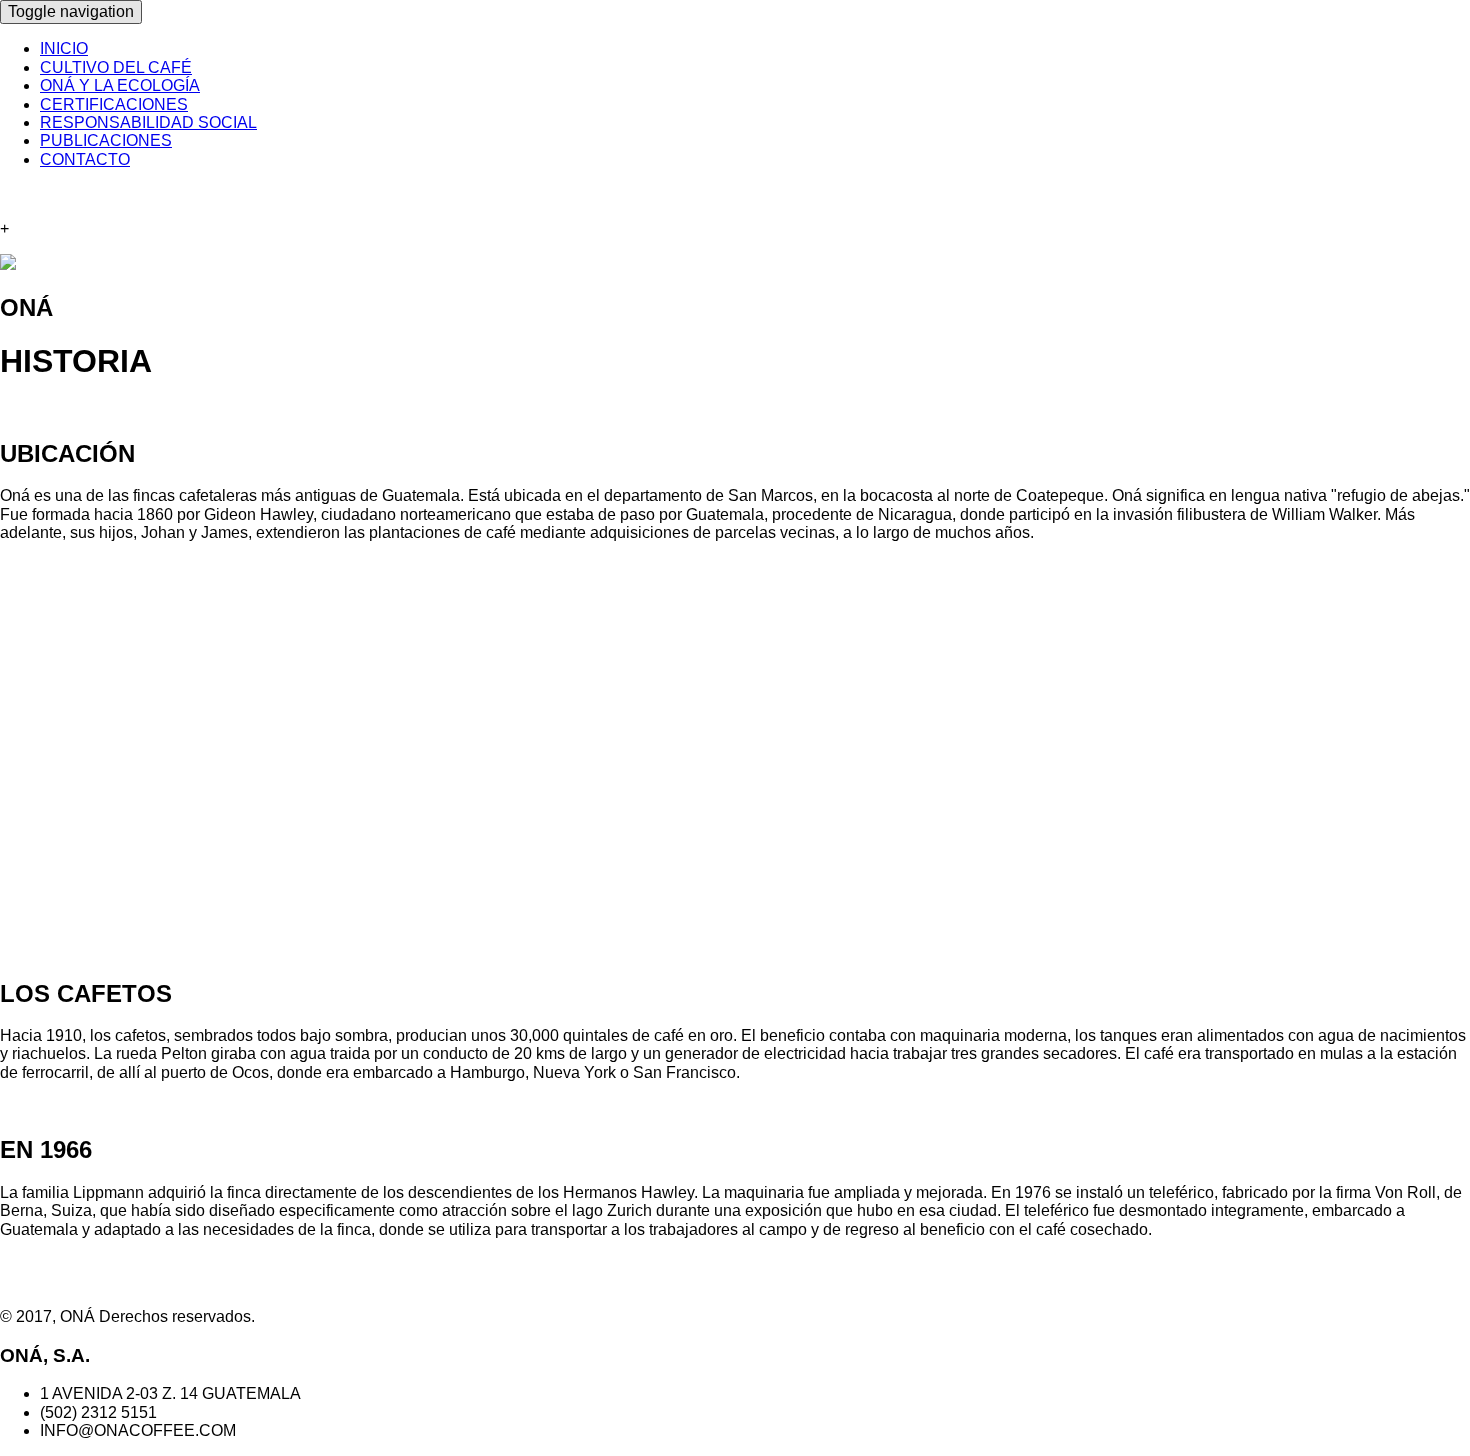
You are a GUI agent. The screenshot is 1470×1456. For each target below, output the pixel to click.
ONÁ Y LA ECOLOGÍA (120, 85)
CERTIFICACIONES (114, 104)
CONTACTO (85, 159)
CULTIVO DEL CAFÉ (116, 67)
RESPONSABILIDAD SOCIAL (148, 122)
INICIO (64, 48)
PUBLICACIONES (106, 140)
